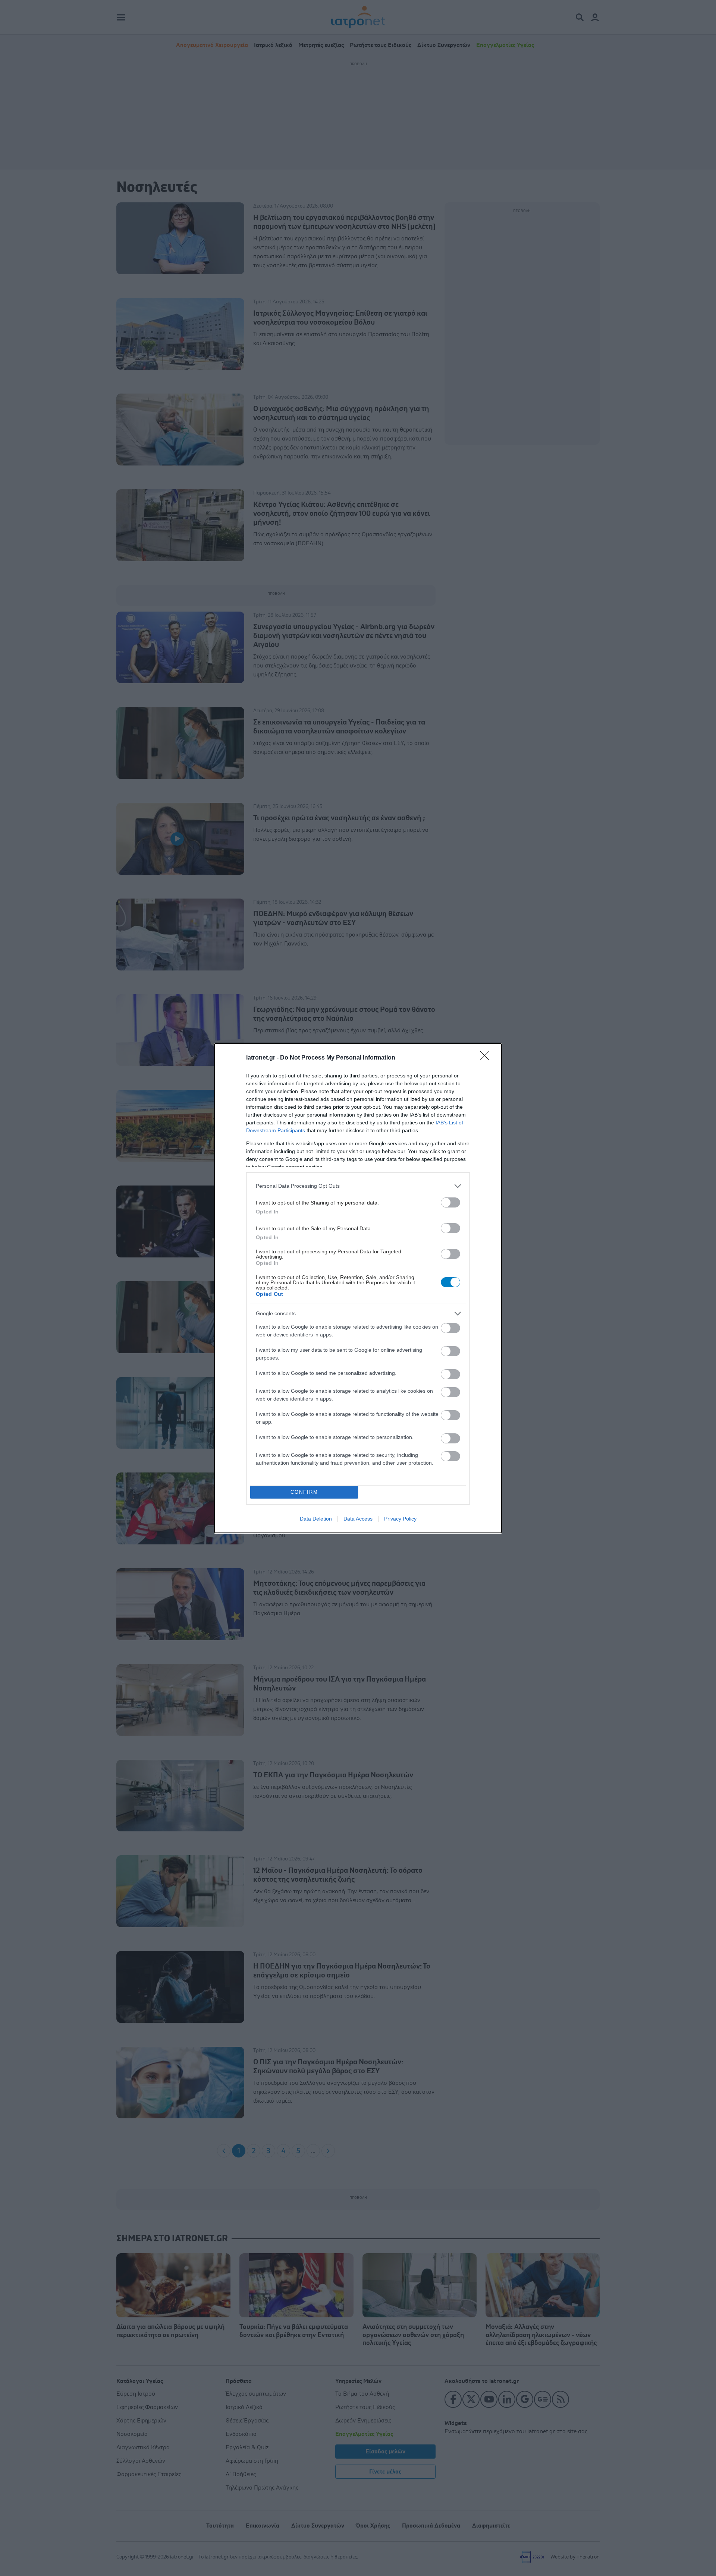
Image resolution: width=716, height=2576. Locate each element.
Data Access (358, 1519)
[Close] (487, 1058)
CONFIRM (304, 1492)
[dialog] (358, 1288)
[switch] (450, 1202)
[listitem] (358, 1186)
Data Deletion (316, 1519)
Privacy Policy (400, 1519)
